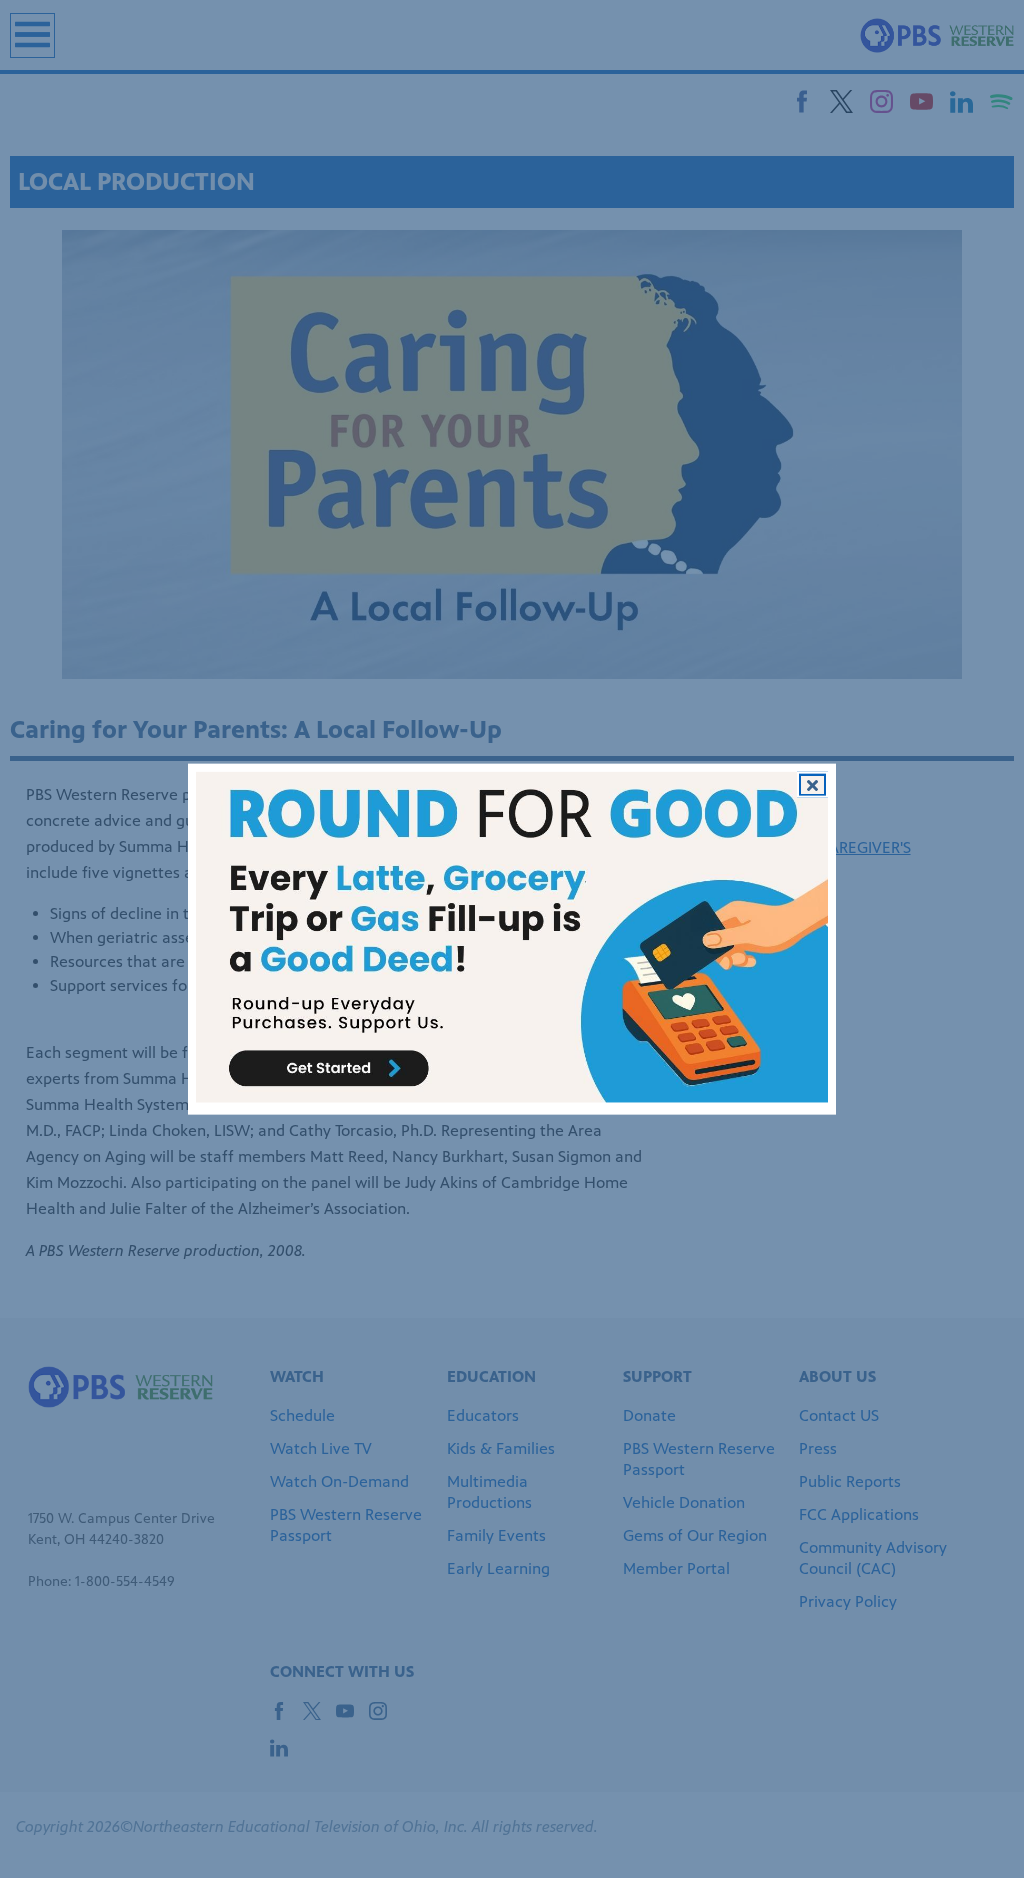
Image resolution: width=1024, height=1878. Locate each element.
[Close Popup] (812, 785)
